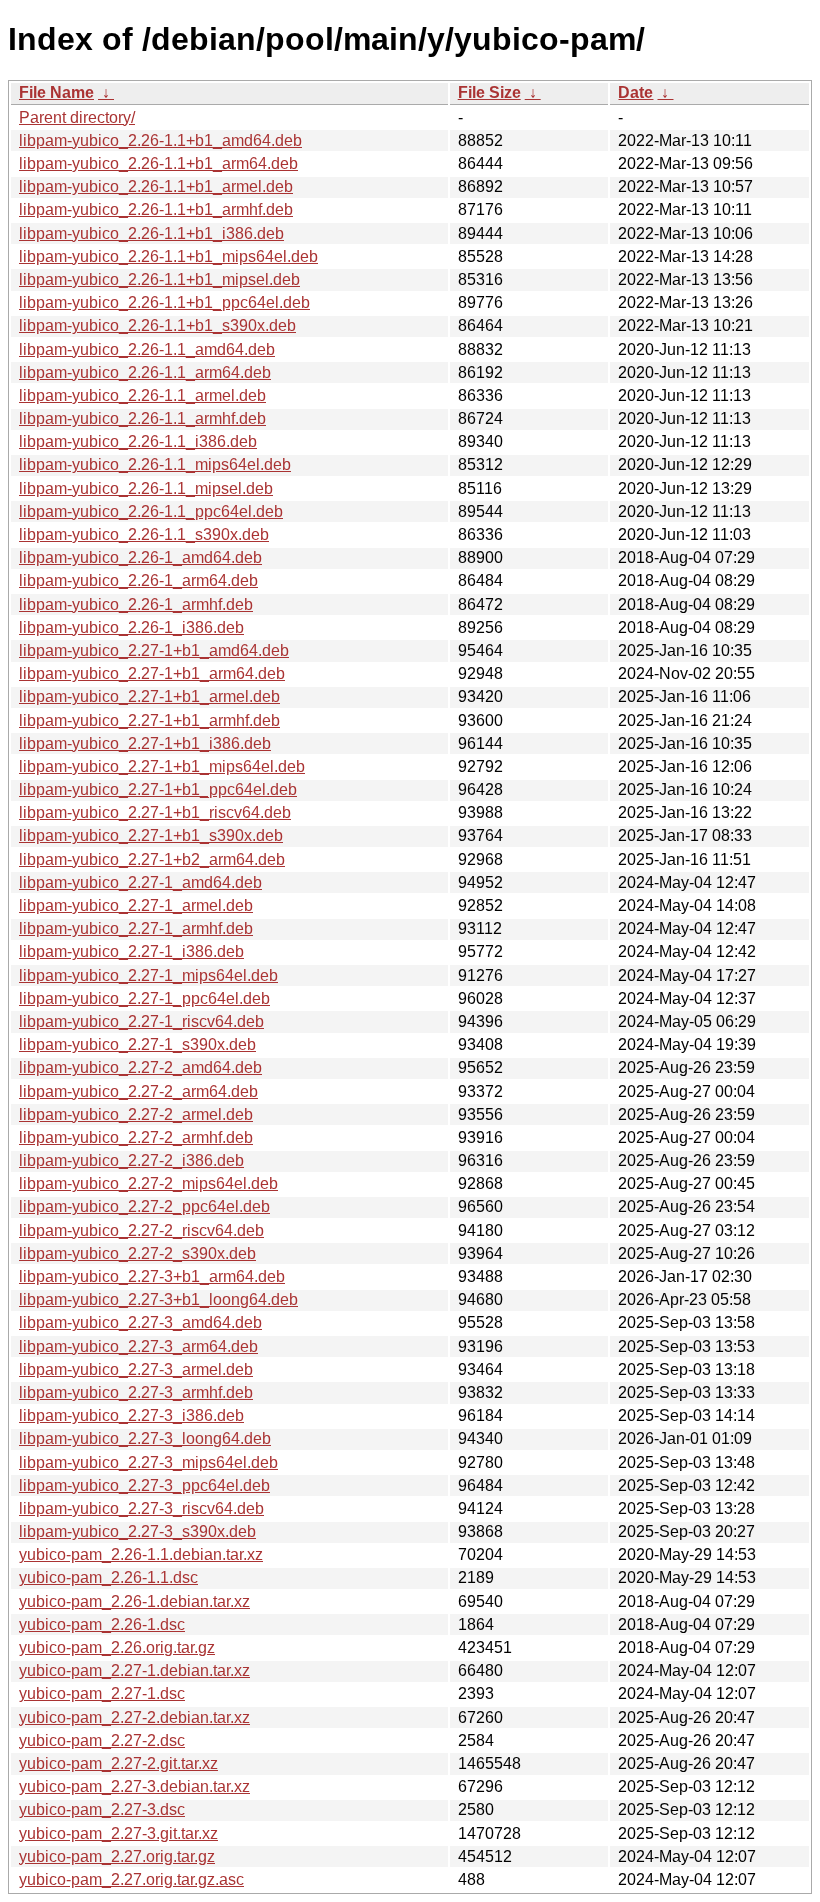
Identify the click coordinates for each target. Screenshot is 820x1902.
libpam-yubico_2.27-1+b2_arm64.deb (152, 859)
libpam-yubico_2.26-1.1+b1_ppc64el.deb (164, 302)
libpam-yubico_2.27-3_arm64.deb (138, 1346)
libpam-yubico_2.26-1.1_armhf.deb (142, 418)
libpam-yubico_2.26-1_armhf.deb (136, 604)
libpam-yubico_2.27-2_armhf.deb (136, 1137)
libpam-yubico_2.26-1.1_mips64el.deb (155, 464)
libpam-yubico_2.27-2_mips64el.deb (148, 1183)
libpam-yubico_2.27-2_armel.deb (136, 1114)
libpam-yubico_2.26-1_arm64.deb (138, 580)
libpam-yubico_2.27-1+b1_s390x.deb (151, 835)
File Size (489, 92)
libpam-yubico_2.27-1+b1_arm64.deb (152, 673)
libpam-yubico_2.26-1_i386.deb (131, 627)
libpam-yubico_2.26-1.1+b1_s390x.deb (157, 325)
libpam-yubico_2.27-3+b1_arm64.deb (152, 1276)
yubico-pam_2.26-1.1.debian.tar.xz (141, 1554)
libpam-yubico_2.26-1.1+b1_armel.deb (156, 186)
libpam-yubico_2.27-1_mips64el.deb (148, 975)
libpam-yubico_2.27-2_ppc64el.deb (144, 1206)
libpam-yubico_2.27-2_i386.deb (131, 1160)
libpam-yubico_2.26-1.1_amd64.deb (147, 349)
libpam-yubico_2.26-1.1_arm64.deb (145, 372)
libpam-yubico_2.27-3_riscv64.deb (141, 1508)
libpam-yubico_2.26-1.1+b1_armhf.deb (156, 209)
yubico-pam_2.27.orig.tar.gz (117, 1856)
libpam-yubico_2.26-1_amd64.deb (140, 557)
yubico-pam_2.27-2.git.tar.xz (118, 1763)
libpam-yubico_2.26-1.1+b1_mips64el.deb (168, 256)
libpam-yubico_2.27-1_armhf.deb (136, 928)
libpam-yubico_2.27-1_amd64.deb (140, 882)
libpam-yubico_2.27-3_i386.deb (131, 1415)
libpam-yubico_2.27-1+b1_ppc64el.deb (158, 789)
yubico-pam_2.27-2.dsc (102, 1740)
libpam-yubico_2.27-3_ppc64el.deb (144, 1485)
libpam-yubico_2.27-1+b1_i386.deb (145, 743)
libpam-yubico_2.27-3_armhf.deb (136, 1392)
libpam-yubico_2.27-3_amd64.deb (140, 1322)
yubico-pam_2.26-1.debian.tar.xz (134, 1601)
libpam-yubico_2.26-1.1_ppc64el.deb (151, 511)
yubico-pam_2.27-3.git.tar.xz (118, 1833)
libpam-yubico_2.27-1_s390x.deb (137, 1044)
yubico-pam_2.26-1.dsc (102, 1624)
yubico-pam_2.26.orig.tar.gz (117, 1647)
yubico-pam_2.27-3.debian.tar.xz (134, 1786)
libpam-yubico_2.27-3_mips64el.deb (148, 1462)
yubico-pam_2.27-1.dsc (102, 1693)
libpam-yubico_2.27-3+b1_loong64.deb (158, 1299)
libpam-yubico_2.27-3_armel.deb (136, 1369)
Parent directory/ (77, 117)
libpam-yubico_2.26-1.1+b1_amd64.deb (160, 140)
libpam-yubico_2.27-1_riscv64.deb (141, 1021)
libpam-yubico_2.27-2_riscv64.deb (141, 1230)
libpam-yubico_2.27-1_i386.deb (131, 951)
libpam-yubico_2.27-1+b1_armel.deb (149, 696)
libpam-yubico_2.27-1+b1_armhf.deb (149, 720)
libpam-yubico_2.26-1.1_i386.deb (138, 441)
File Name (56, 92)
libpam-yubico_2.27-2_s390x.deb (137, 1253)
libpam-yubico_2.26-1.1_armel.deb (142, 395)
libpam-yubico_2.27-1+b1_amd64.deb (154, 650)
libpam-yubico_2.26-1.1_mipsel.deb (146, 488)
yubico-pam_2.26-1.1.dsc (108, 1577)
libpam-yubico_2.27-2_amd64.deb (140, 1067)
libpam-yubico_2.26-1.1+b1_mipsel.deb (159, 279)
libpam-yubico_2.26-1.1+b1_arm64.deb (158, 163)
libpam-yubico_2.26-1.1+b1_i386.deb (151, 233)
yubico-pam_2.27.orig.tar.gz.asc (131, 1879)
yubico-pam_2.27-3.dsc (102, 1809)
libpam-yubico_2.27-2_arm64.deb (138, 1091)
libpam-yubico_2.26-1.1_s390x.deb (144, 534)
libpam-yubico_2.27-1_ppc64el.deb (144, 998)
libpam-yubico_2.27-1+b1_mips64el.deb (162, 766)
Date (635, 92)
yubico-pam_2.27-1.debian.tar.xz (134, 1670)
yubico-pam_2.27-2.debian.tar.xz (134, 1717)
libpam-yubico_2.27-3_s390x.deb (137, 1531)
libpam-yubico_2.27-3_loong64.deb (145, 1438)
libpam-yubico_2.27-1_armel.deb (136, 905)
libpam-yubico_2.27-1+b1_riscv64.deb (155, 812)
